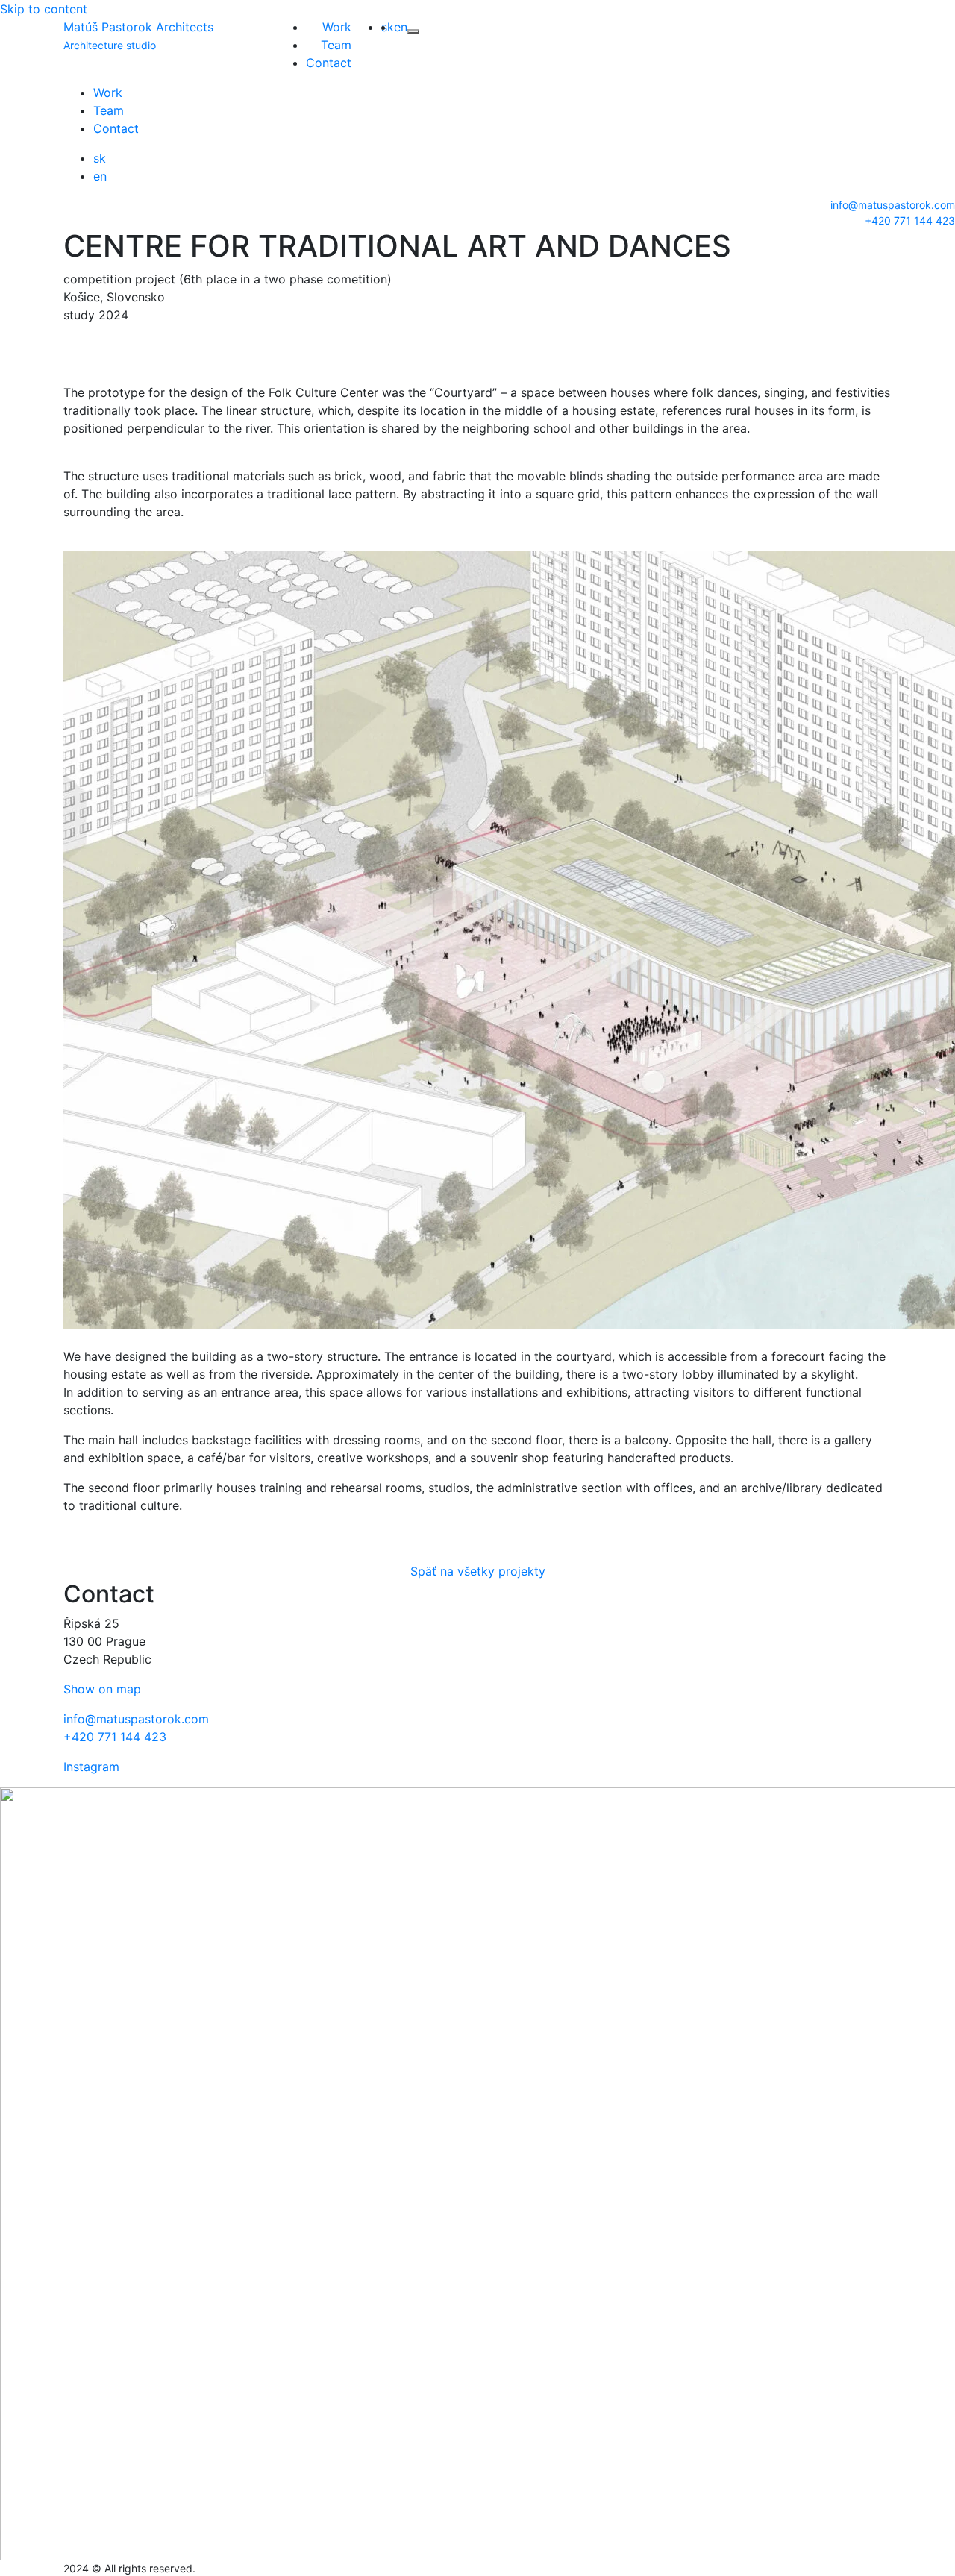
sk (388, 27)
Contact (329, 63)
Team (336, 45)
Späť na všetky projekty (478, 1571)
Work (337, 27)
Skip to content (44, 9)
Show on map (102, 1689)
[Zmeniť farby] (413, 31)
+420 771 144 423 (910, 220)
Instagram (91, 1767)
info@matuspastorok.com (893, 205)
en (401, 27)
